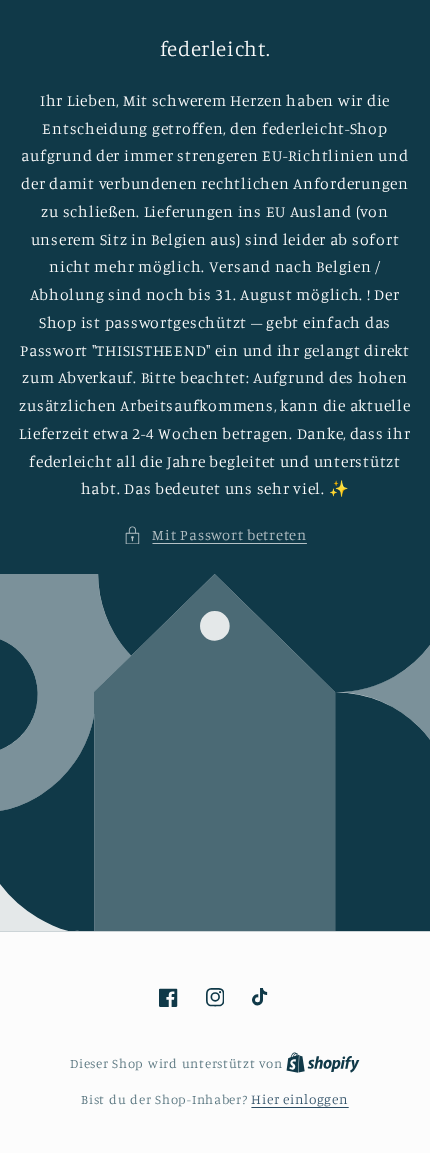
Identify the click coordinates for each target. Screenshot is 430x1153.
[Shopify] (323, 1063)
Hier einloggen (299, 1099)
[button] (215, 535)
